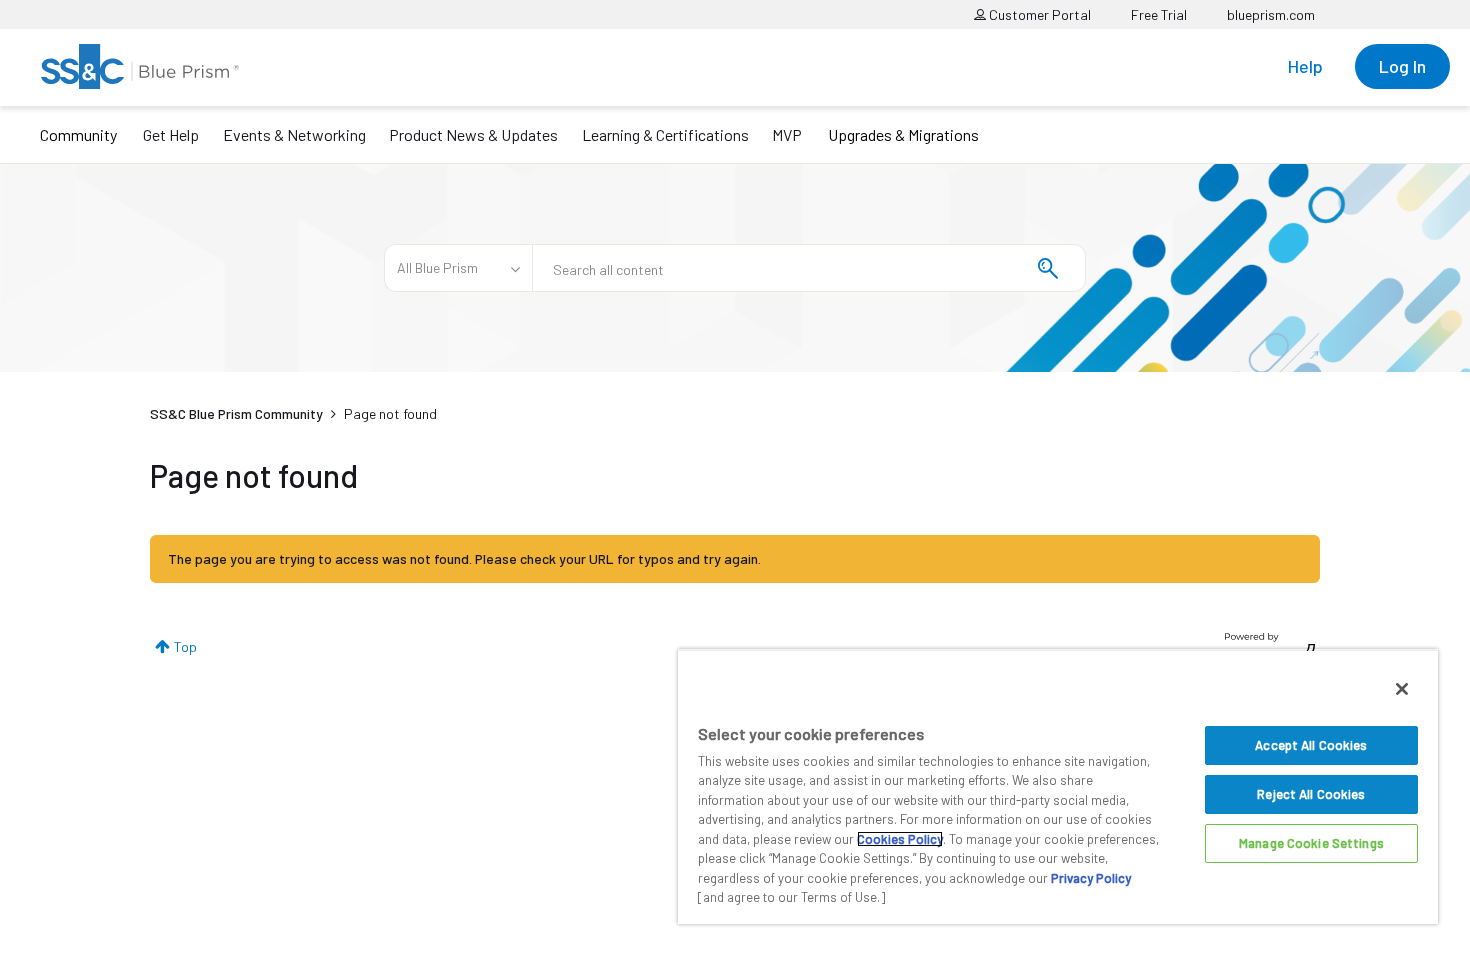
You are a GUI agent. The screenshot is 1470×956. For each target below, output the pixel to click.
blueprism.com (1271, 14)
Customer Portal (1038, 14)
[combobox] (809, 268)
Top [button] (185, 646)
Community (78, 134)
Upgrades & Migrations (903, 134)
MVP (787, 134)
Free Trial (1159, 14)
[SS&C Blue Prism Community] (140, 66)
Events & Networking (294, 134)
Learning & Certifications (665, 134)
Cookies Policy (900, 839)
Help (1305, 66)
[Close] (1402, 689)
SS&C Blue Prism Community (236, 413)
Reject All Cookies (1311, 794)
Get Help (171, 134)
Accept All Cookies (1311, 745)
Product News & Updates (473, 134)
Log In (1402, 66)
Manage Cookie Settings (1311, 843)
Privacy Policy (1091, 878)
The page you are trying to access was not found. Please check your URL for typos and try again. (464, 558)
